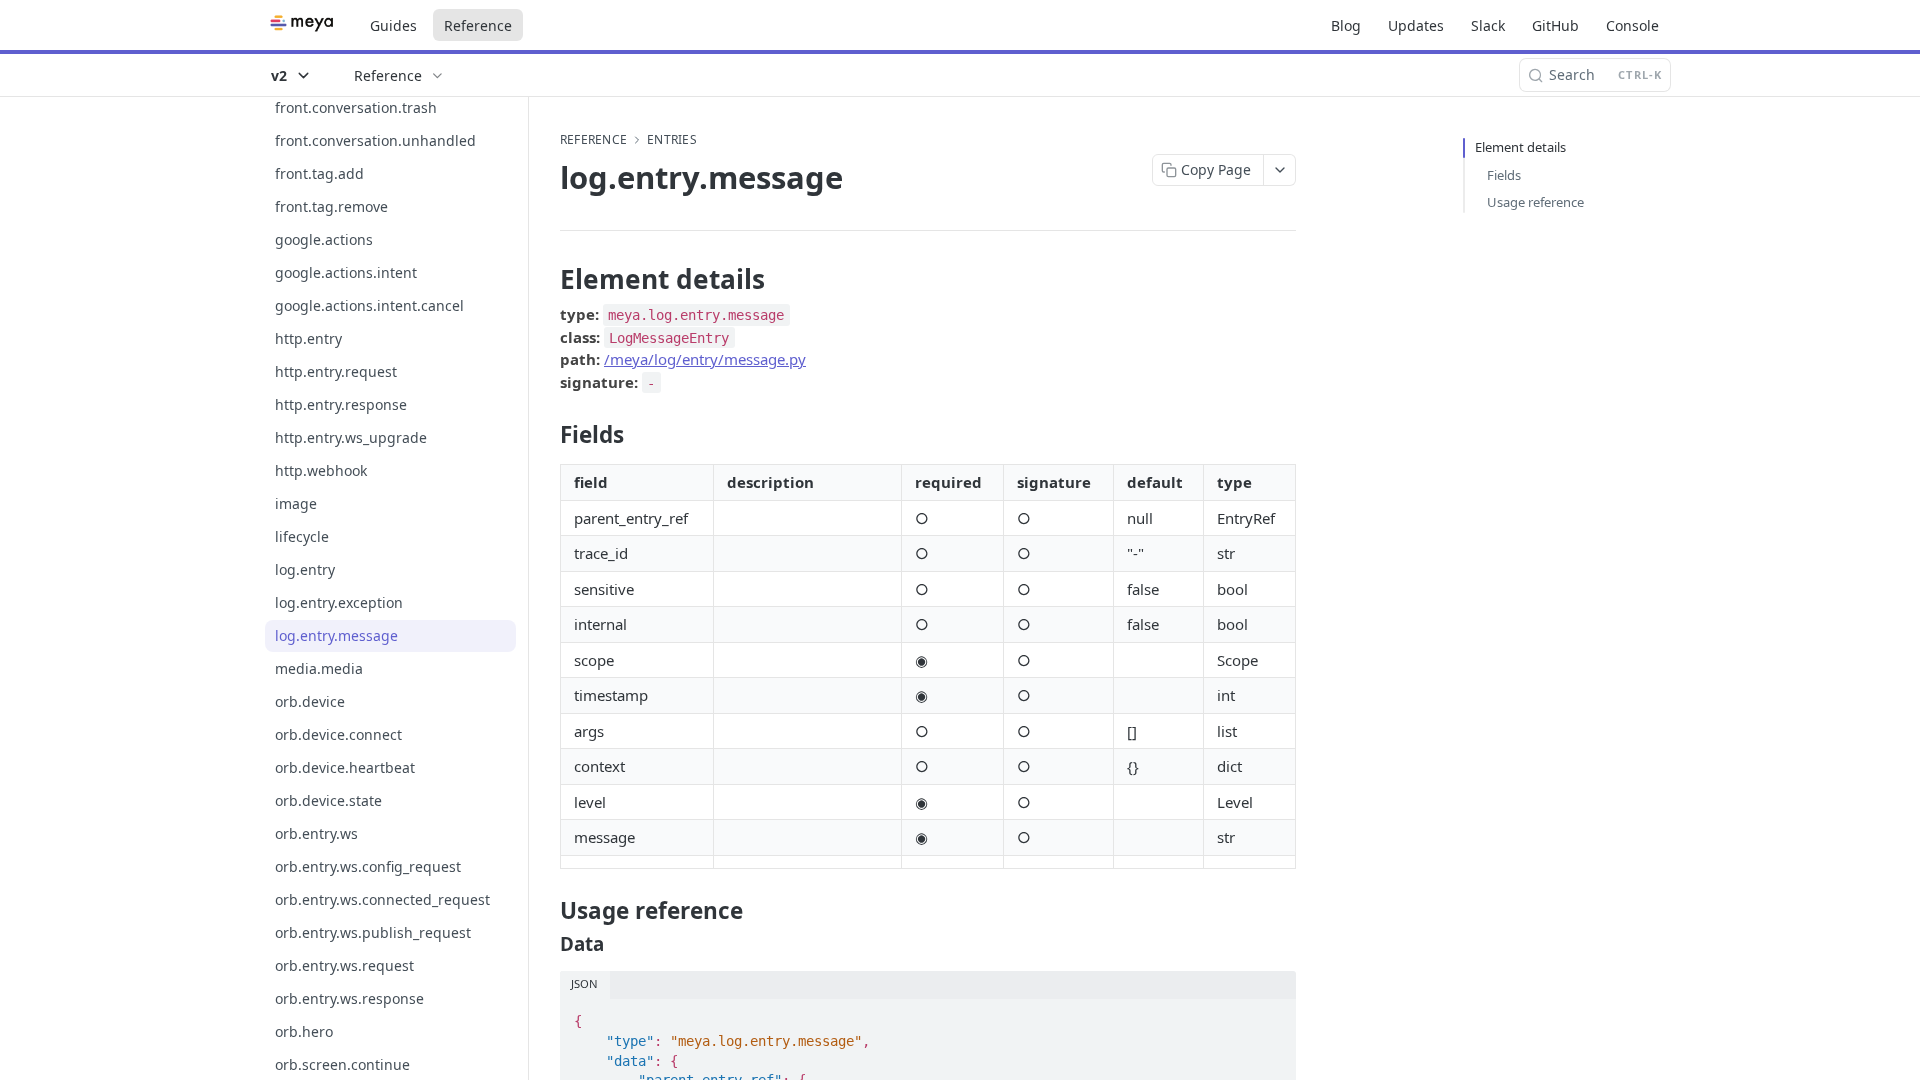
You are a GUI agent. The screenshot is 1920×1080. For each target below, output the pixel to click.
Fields (1504, 175)
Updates (1416, 25)
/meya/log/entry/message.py (705, 359)
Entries (672, 140)
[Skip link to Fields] (546, 435)
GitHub (1555, 25)
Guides (393, 25)
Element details (1520, 147)
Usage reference (1535, 202)
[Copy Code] (1272, 1016)
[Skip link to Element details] (546, 279)
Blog (1346, 25)
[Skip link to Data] (546, 944)
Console (1632, 25)
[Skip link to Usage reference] (546, 911)
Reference (478, 25)
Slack (1488, 25)
